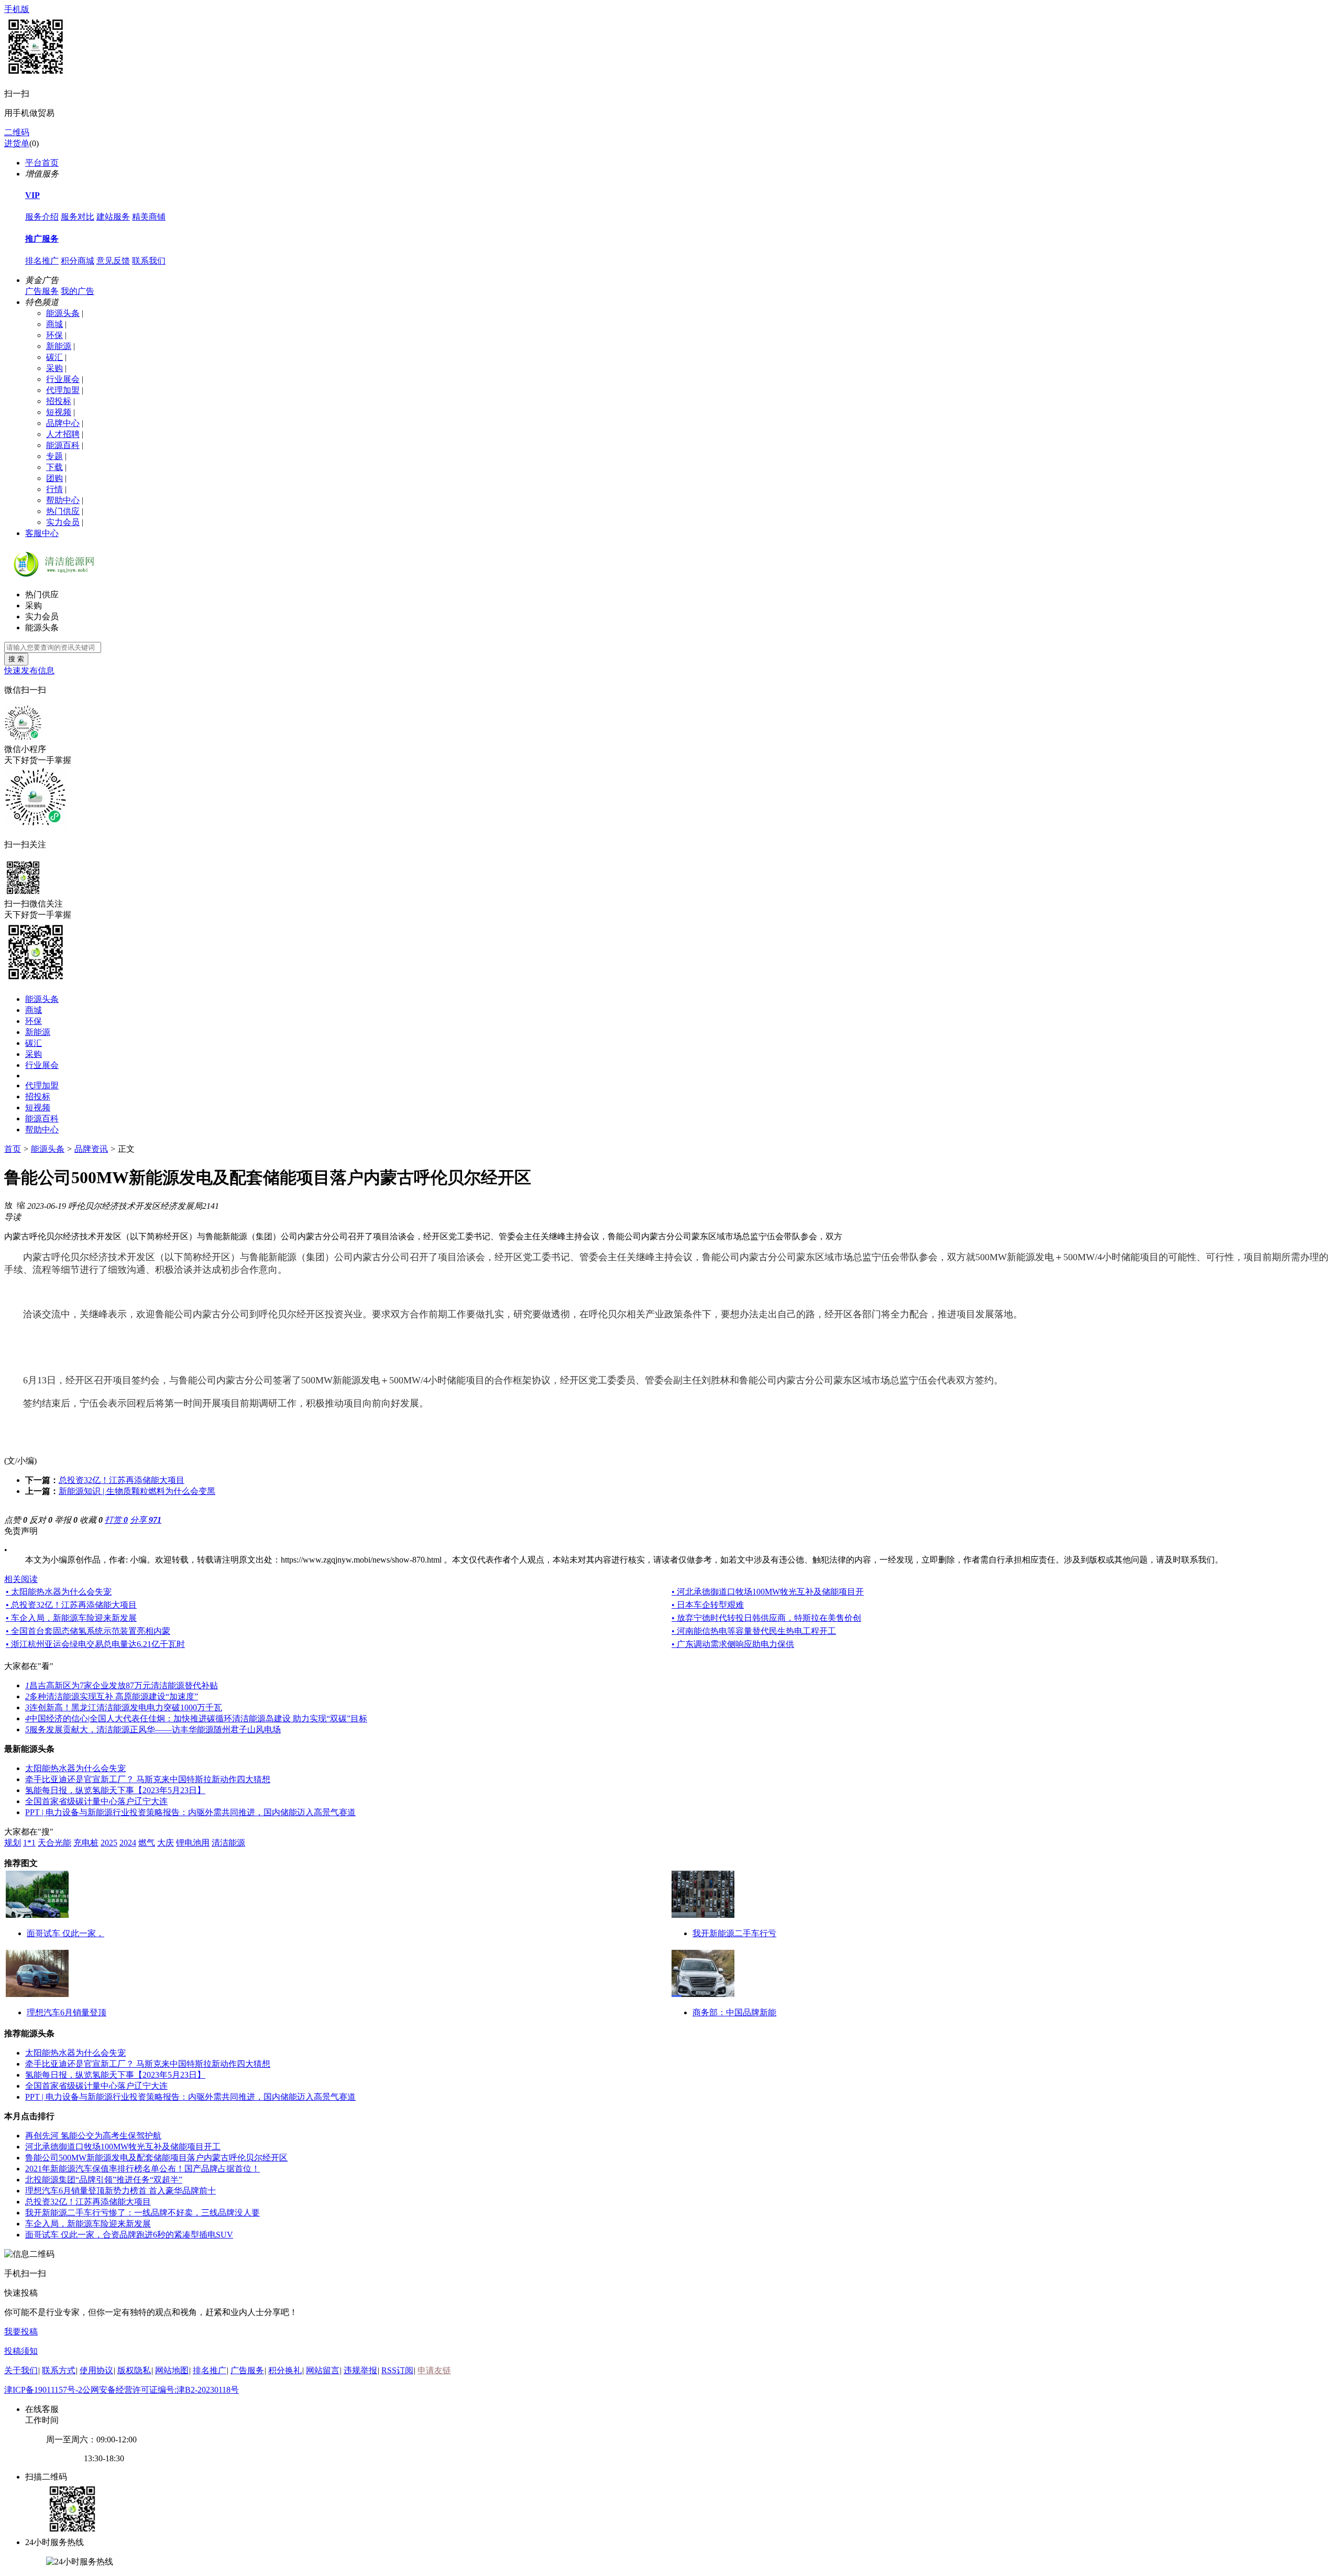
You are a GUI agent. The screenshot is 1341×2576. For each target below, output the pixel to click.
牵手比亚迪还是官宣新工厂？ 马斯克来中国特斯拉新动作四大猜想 (148, 1779)
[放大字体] (8, 1205)
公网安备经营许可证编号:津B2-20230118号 (161, 2390)
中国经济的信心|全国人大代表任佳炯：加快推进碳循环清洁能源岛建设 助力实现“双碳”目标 (196, 1718)
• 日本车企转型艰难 (708, 1605)
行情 (54, 489)
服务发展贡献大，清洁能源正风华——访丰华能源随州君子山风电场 (153, 1729)
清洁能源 (228, 1843)
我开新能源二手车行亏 (734, 1933)
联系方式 (59, 2370)
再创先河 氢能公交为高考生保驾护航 (93, 2136)
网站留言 (323, 2370)
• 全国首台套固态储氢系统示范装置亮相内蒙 (88, 1631)
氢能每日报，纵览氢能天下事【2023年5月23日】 (115, 1790)
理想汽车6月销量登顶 (67, 2012)
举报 (66, 1520)
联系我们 (149, 261)
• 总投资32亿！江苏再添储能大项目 (71, 1605)
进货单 (17, 143)
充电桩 (86, 1843)
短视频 (59, 412)
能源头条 (63, 313)
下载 (54, 467)
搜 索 (16, 659)
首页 (13, 1149)
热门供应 (63, 511)
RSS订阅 (397, 2370)
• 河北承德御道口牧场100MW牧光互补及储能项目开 (768, 1592)
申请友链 (434, 2370)
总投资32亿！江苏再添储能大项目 (122, 1480)
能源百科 (63, 445)
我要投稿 (21, 2332)
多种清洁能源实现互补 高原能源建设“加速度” (112, 1696)
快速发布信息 (29, 670)
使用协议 (96, 2370)
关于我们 (21, 2370)
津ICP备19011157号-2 (43, 2390)
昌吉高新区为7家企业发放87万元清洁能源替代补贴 (122, 1685)
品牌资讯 (91, 1149)
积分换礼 (285, 2370)
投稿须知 (21, 2351)
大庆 (166, 1843)
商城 (54, 324)
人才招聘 (63, 434)
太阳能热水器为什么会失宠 (75, 1768)
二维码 (17, 132)
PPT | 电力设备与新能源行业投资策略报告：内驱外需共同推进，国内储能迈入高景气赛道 (190, 1812)
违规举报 (360, 2370)
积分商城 (78, 261)
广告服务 (42, 291)
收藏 (91, 1520)
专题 (54, 456)
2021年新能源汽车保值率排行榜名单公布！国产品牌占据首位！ (142, 2169)
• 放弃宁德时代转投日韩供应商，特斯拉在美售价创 (766, 1618)
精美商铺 (149, 217)
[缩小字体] (21, 1205)
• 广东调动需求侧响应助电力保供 (733, 1644)
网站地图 (172, 2370)
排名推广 (42, 261)
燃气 (147, 1843)
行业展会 (63, 379)
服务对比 (78, 217)
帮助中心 (63, 500)
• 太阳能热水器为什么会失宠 (59, 1592)
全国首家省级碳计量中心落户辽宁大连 (96, 1801)
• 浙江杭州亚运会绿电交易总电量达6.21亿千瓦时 (95, 1644)
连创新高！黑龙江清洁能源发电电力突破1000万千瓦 (124, 1707)
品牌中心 (63, 423)
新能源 (59, 346)
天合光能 (54, 1843)
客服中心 (42, 533)
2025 (109, 1843)
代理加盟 (63, 390)
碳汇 (54, 357)
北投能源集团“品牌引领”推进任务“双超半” (104, 2180)
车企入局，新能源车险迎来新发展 (88, 2224)
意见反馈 (113, 261)
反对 (41, 1520)
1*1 (29, 1843)
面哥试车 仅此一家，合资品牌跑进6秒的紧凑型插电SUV (129, 2235)
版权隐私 (134, 2370)
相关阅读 (21, 1579)
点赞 (16, 1520)
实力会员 (63, 522)
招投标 (59, 401)
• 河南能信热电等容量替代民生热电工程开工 (754, 1631)
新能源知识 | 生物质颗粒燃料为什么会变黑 (137, 1491)
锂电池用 (193, 1843)
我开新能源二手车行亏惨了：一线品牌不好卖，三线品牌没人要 (142, 2213)
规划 (13, 1843)
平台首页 (42, 163)
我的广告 (78, 291)
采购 (54, 368)
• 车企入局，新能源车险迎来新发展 (71, 1618)
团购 (54, 478)
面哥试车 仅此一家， (65, 1933)
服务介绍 (42, 217)
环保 (54, 335)
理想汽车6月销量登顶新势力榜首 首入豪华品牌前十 (120, 2191)
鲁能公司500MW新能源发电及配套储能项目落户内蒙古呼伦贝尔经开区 (156, 2158)
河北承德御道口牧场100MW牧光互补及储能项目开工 (123, 2147)
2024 (128, 1843)
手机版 (17, 9)
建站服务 (113, 217)
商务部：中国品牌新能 (734, 2012)
